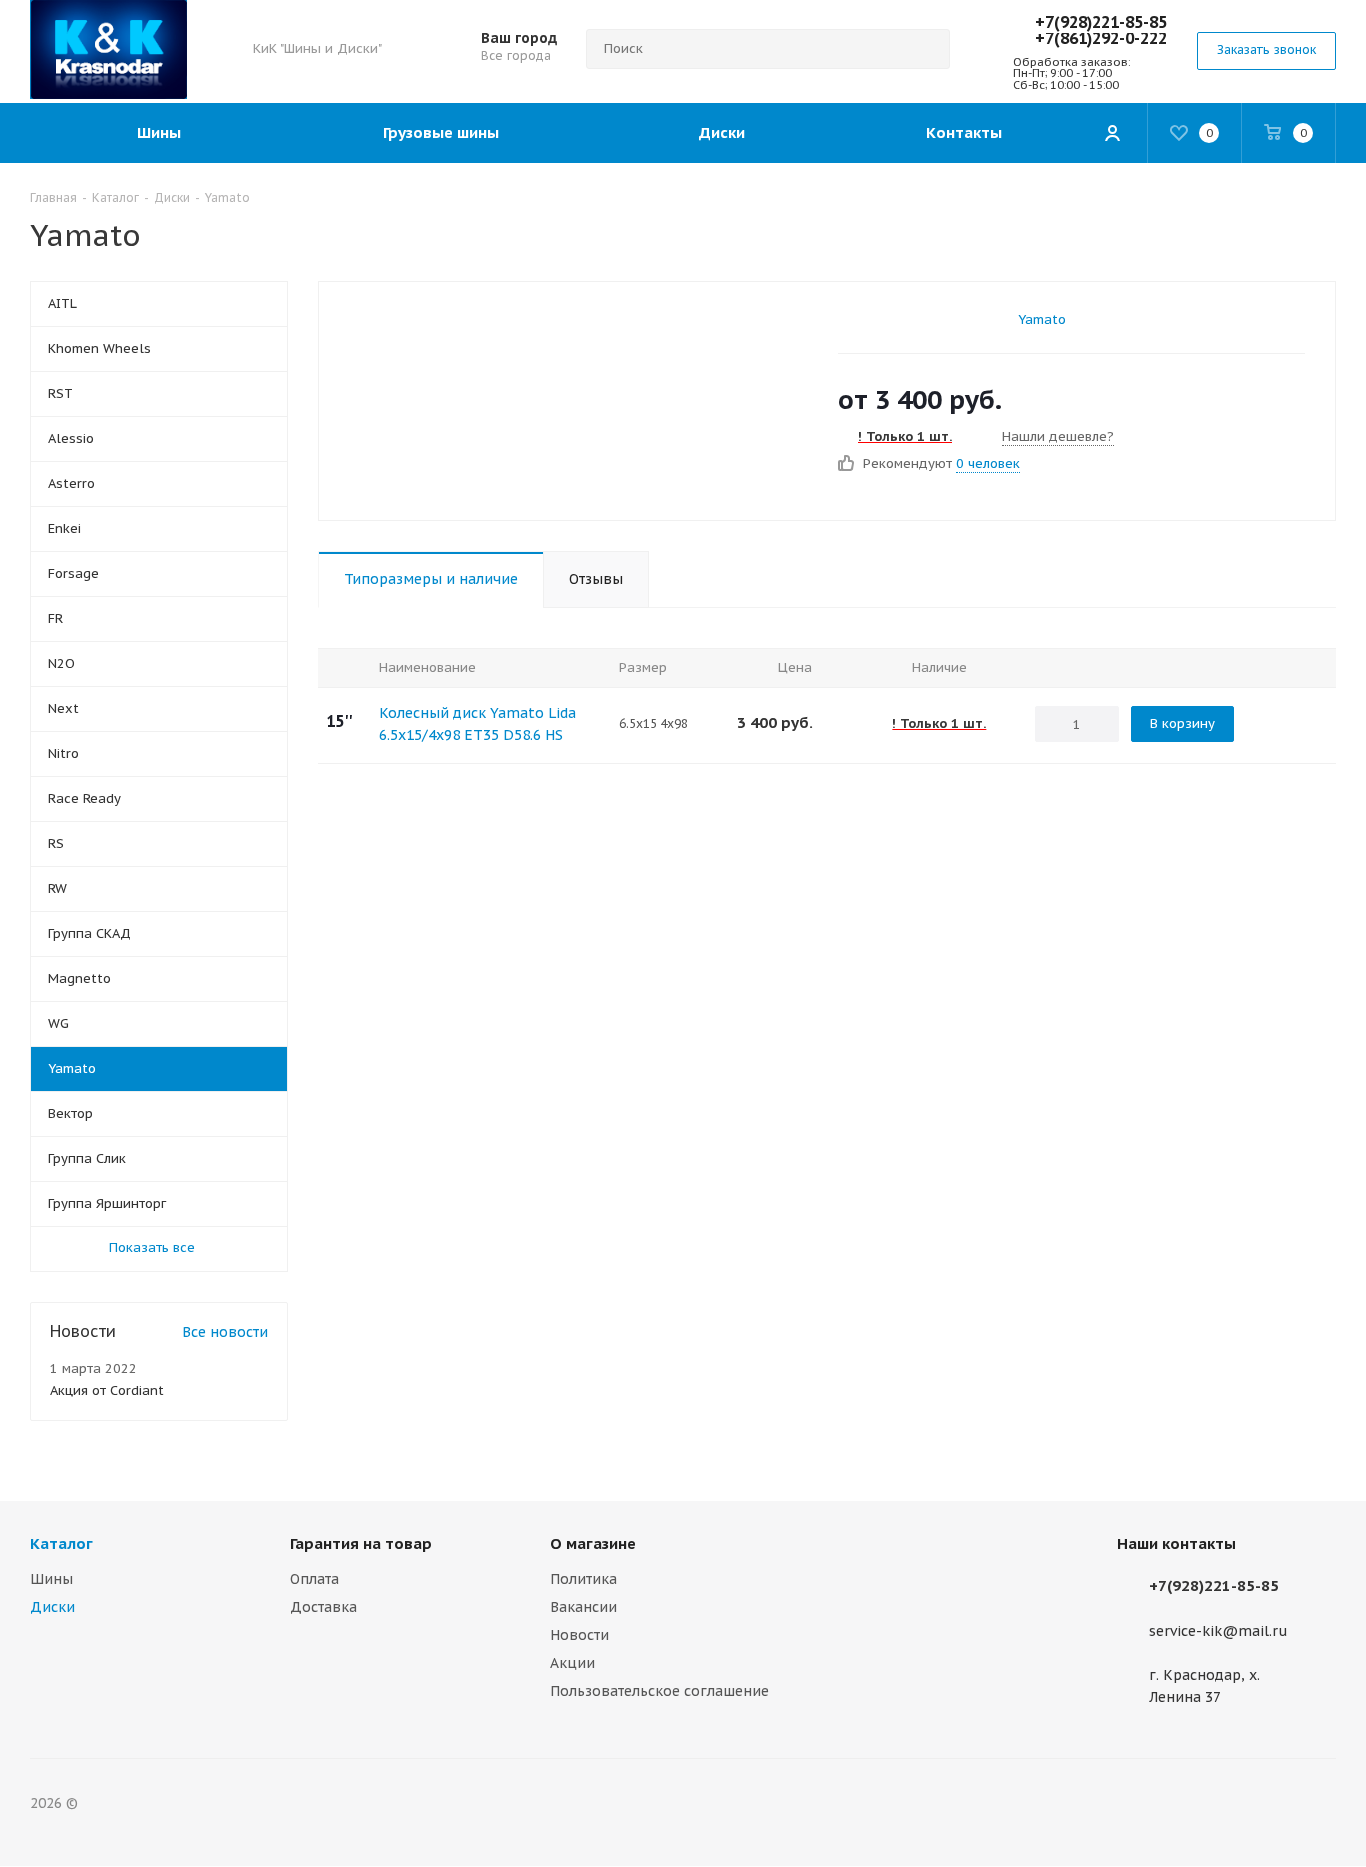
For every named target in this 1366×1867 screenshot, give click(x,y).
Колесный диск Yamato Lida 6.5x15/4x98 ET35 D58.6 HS (477, 724)
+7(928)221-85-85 (1101, 22)
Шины (51, 1579)
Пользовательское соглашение (659, 1691)
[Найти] (926, 49)
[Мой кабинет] (1112, 133)
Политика (583, 1579)
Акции (572, 1663)
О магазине (593, 1543)
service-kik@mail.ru (1218, 1631)
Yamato (1042, 319)
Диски (52, 1607)
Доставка (323, 1607)
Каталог (61, 1543)
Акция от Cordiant (107, 1390)
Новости (579, 1635)
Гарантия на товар (361, 1543)
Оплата (314, 1579)
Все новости (225, 1332)
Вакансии (583, 1607)
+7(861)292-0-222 (1101, 38)
